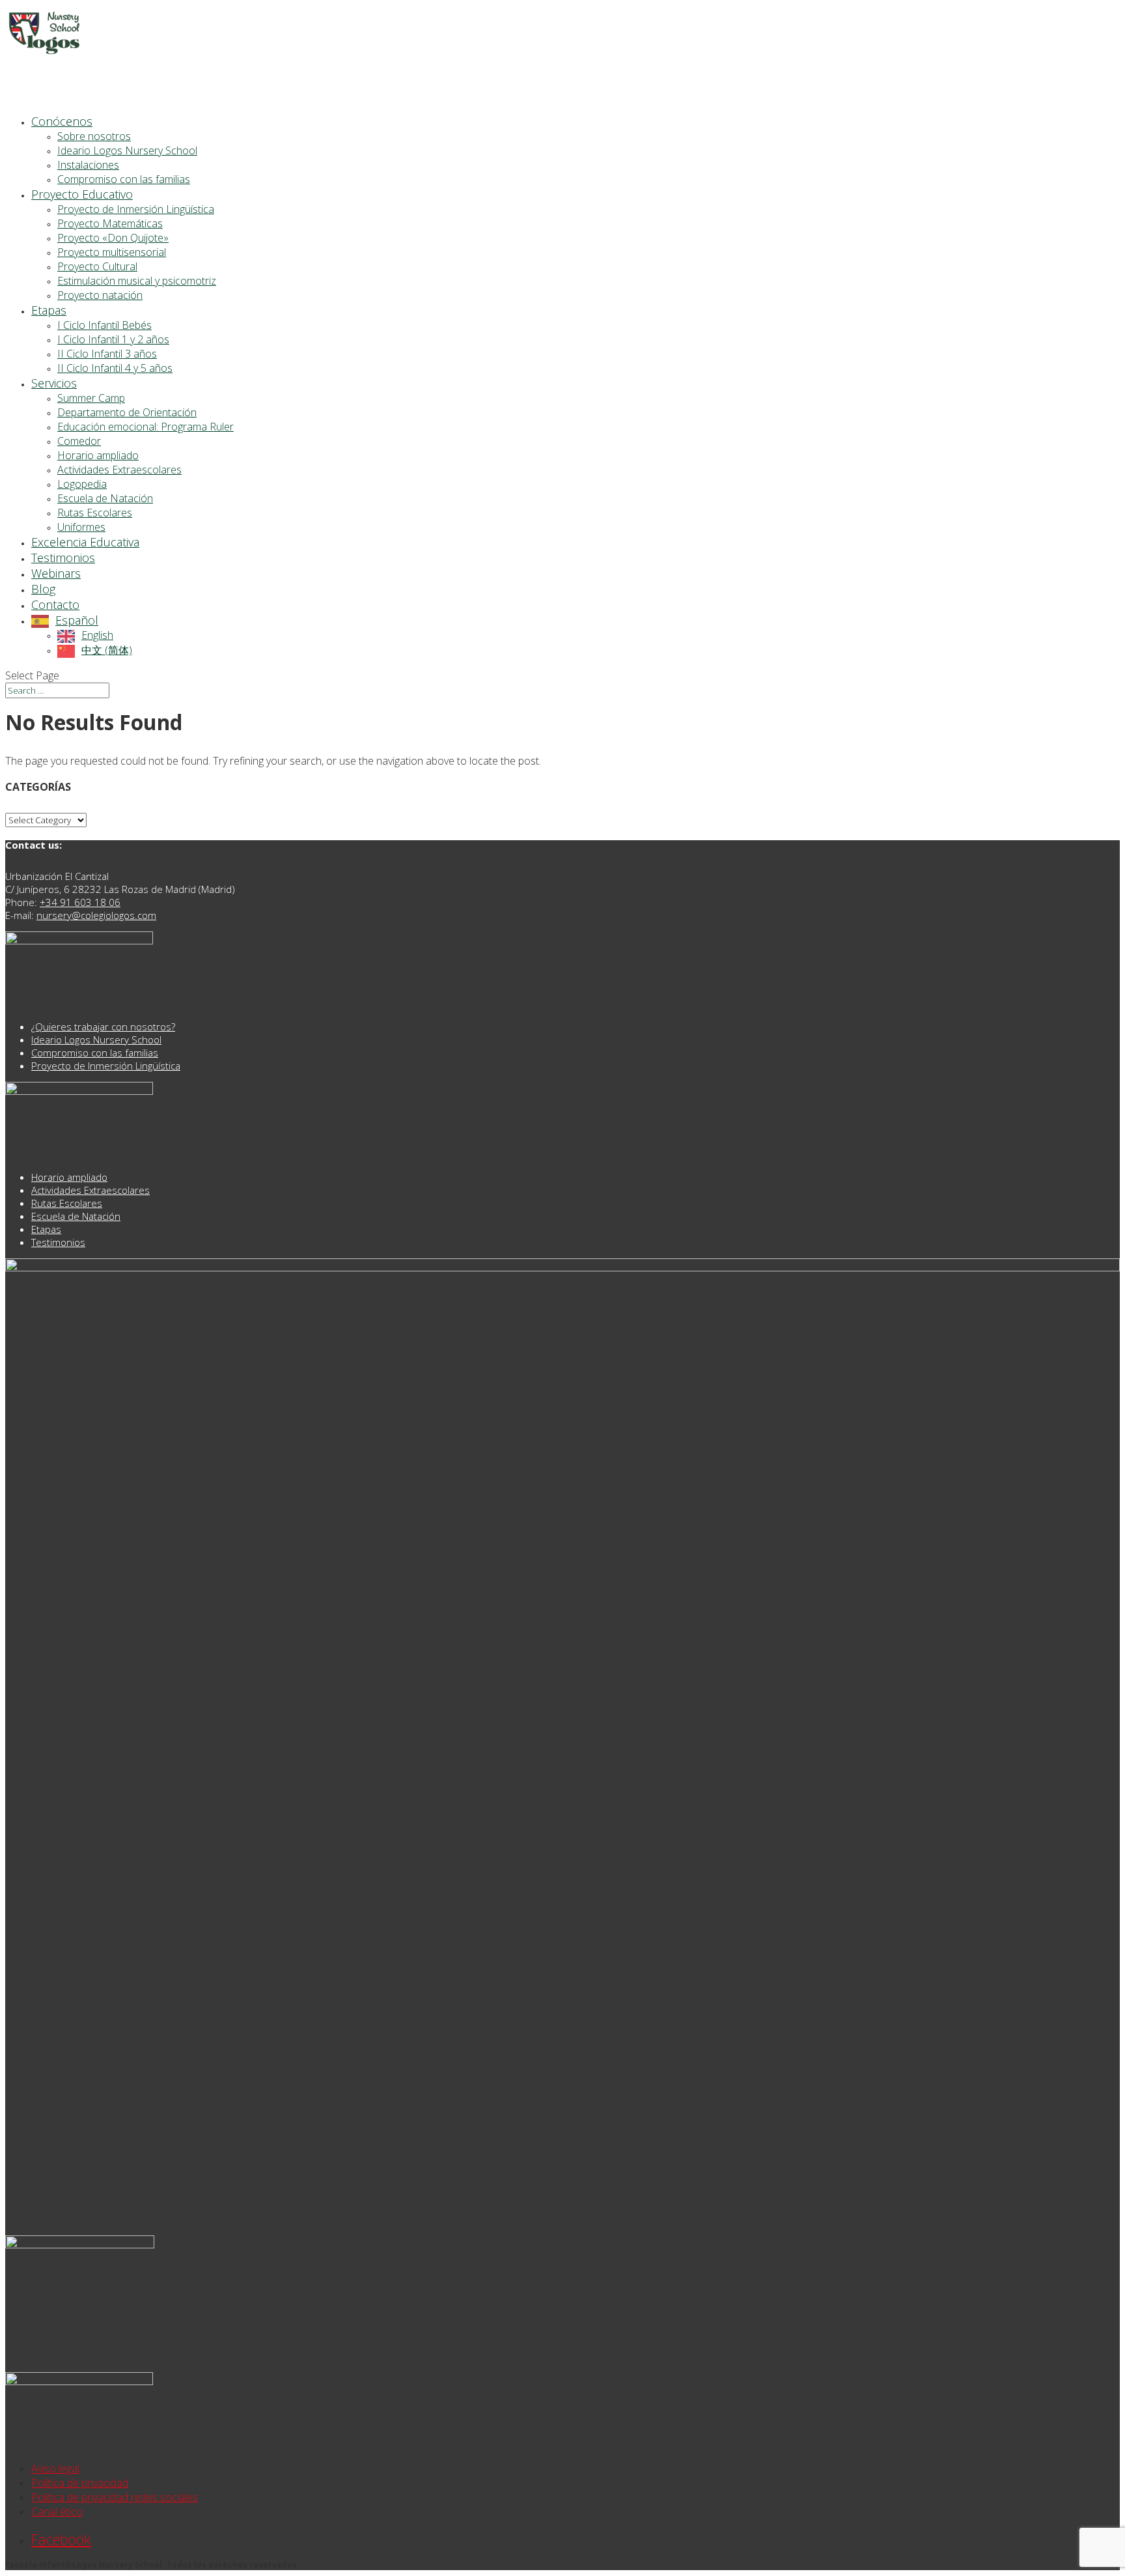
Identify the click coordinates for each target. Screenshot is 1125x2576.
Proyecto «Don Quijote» (113, 238)
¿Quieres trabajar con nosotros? (103, 1026)
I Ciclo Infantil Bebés (104, 325)
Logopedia (82, 484)
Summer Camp (91, 398)
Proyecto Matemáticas (110, 223)
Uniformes (81, 527)
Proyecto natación (100, 295)
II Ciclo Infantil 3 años (107, 354)
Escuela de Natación (105, 498)
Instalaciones (88, 165)
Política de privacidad (80, 2483)
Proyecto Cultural (97, 266)
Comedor (79, 441)
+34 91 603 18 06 (80, 902)
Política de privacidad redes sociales (115, 2497)
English (97, 635)
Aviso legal (55, 2469)
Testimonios (58, 1242)
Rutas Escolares (95, 513)
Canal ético (57, 2512)
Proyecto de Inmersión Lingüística (136, 209)
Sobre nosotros (94, 136)
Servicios (54, 383)
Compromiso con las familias (124, 179)
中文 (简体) (107, 650)
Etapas (46, 1229)
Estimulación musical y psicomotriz (137, 281)
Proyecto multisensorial (112, 252)
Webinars (56, 573)
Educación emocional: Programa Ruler (146, 427)
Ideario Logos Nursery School (127, 150)
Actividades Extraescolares (119, 470)
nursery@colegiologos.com (96, 915)
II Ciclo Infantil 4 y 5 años (115, 368)
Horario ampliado (98, 455)
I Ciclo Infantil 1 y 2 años (113, 339)
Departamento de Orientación (127, 412)
